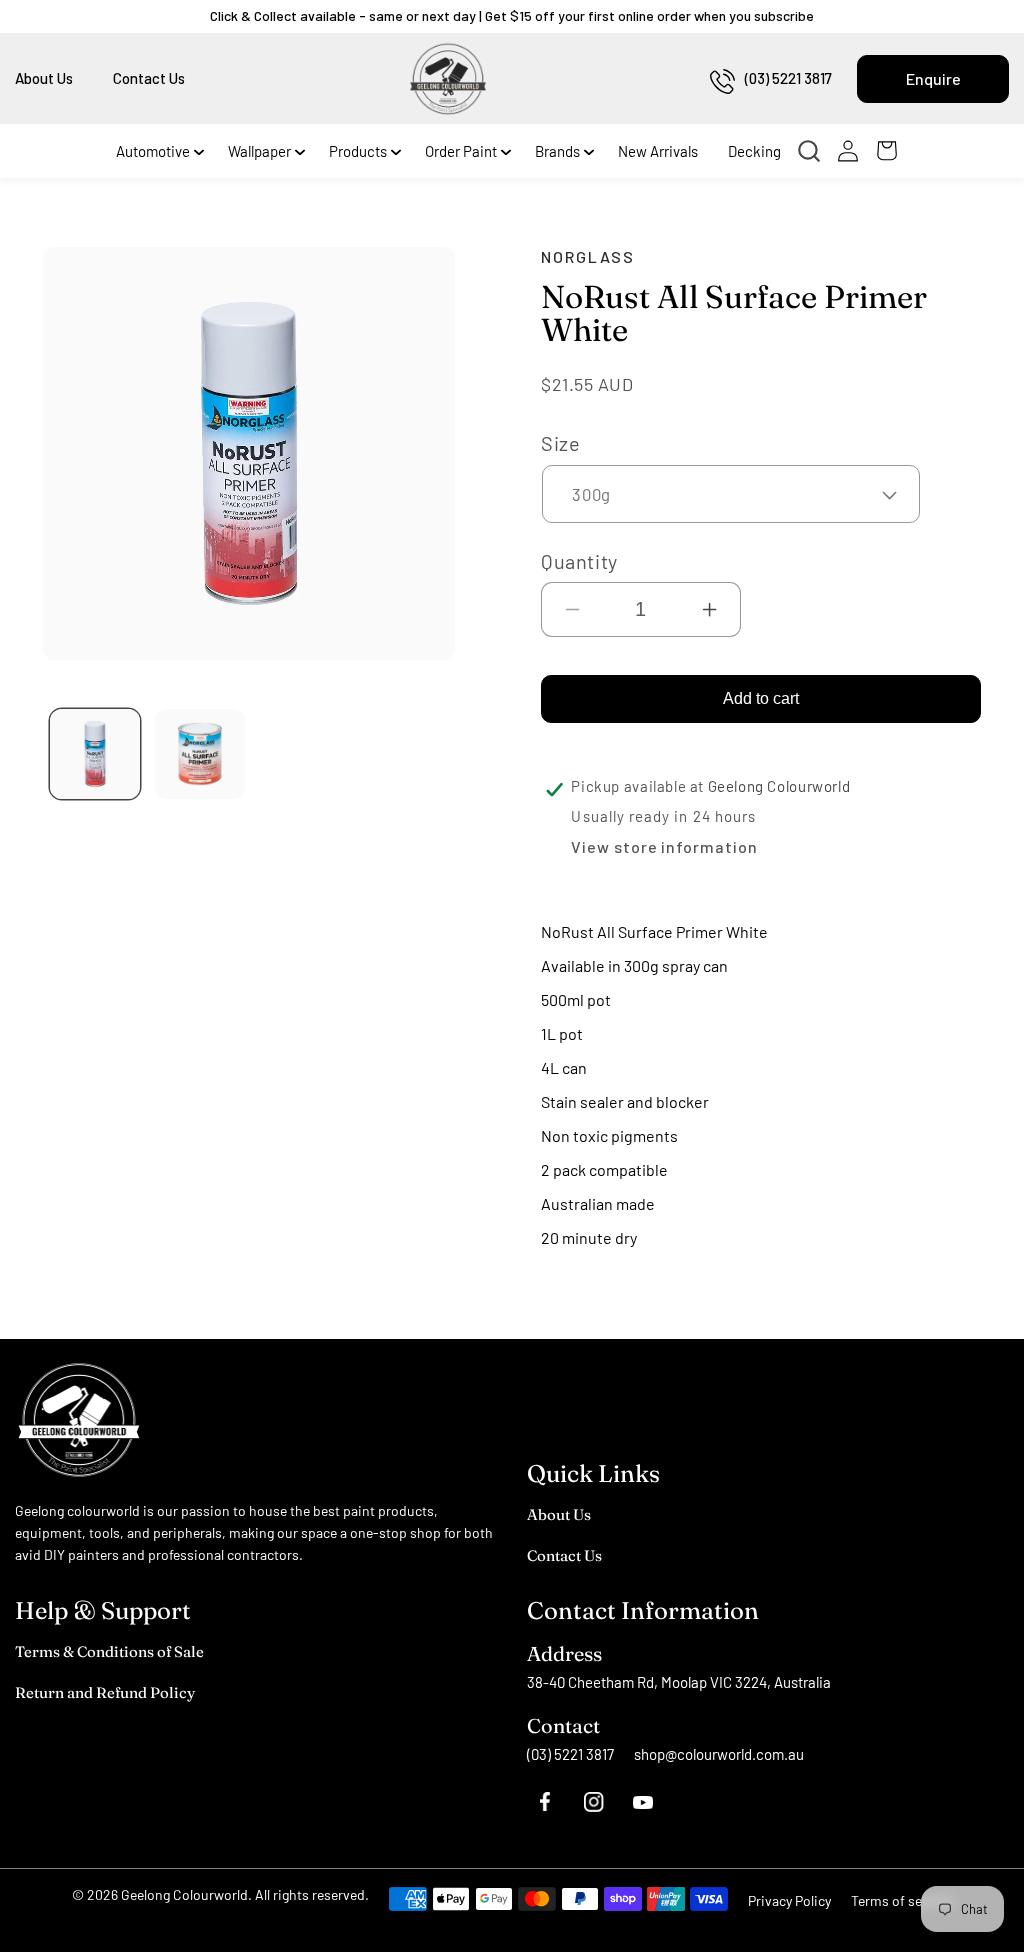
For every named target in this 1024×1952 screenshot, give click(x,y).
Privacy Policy (789, 1900)
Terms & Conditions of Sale (109, 1651)
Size (560, 443)
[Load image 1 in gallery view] (95, 754)
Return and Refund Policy (105, 1692)
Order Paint (461, 151)
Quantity (579, 561)
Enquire (933, 78)
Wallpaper (259, 151)
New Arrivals (658, 151)
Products (358, 151)
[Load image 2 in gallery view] (200, 754)
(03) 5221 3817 (788, 78)
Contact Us (149, 78)
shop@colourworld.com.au (719, 1754)
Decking (754, 151)
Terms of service (901, 1900)
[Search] (814, 151)
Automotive (153, 151)
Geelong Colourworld (184, 1894)
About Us (44, 78)
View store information (664, 846)
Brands (557, 151)
